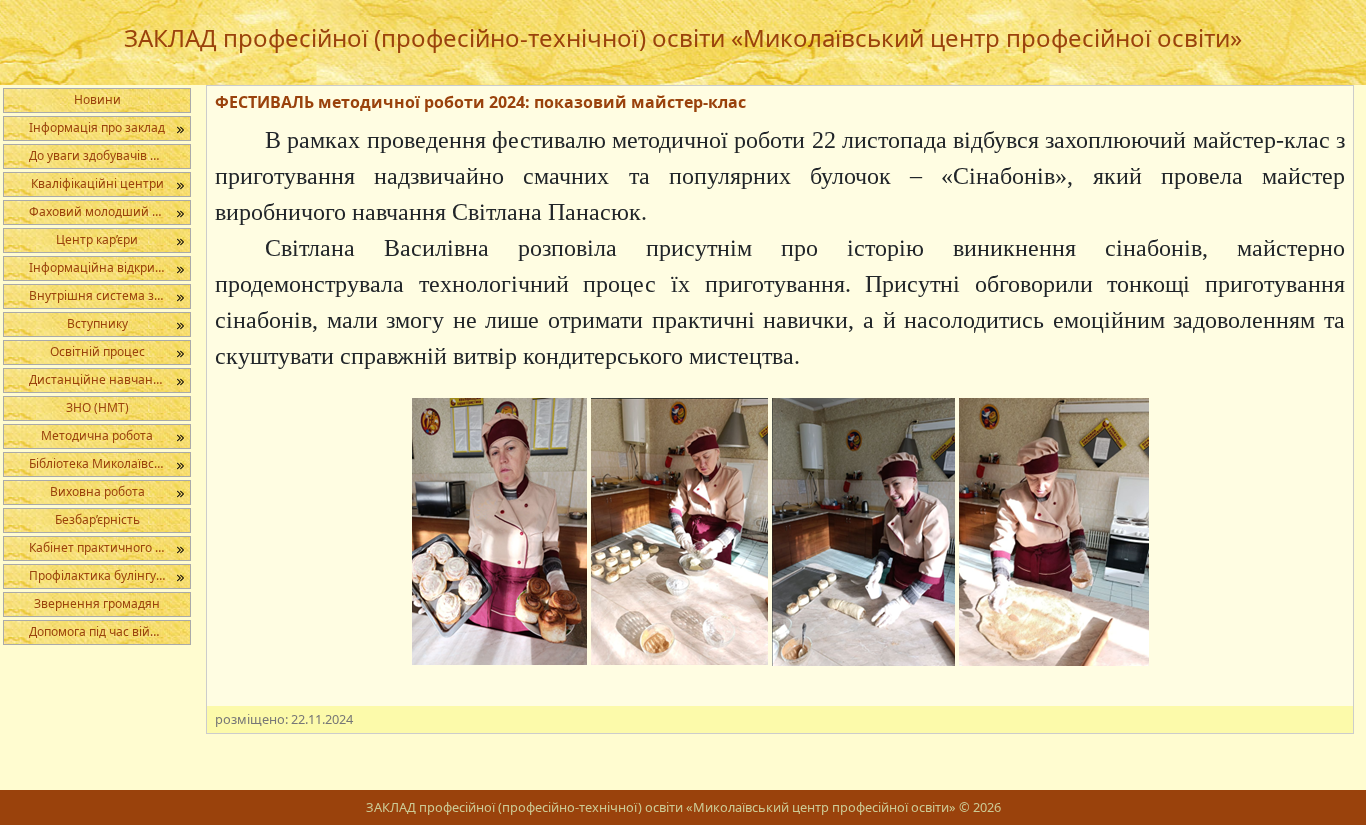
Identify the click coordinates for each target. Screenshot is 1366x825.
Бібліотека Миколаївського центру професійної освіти (109, 463)
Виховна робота (97, 491)
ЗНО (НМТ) (97, 407)
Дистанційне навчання (98, 379)
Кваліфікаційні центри (97, 183)
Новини (97, 99)
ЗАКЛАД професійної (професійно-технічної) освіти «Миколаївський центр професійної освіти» (683, 37)
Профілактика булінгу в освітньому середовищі (109, 575)
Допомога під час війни (97, 631)
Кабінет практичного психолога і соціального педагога (109, 547)
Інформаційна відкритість (106, 267)
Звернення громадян (97, 603)
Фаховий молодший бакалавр (109, 211)
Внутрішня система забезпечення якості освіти (109, 295)
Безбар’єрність (97, 519)
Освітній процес (97, 351)
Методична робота (97, 435)
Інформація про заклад (97, 127)
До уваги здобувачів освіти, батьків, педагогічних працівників (109, 155)
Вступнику (97, 323)
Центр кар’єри (97, 239)
